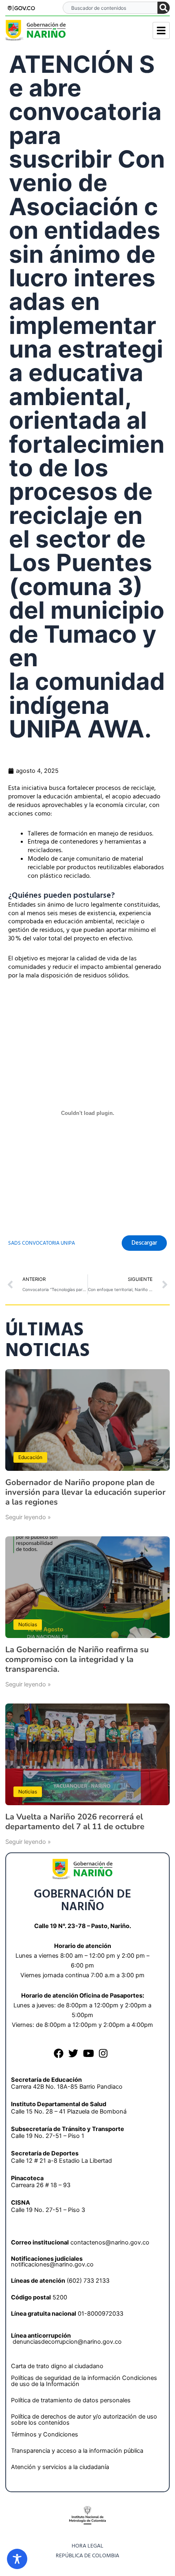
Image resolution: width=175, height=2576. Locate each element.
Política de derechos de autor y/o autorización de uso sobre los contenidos (84, 2420)
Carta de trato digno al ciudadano (57, 2366)
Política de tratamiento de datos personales (71, 2400)
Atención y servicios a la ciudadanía (60, 2467)
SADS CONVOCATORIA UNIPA (42, 1243)
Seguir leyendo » (28, 1517)
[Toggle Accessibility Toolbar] (17, 2559)
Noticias (28, 1624)
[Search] (164, 8)
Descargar (144, 1243)
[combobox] (110, 8)
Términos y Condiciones (45, 2434)
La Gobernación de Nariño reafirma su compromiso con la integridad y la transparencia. (77, 1659)
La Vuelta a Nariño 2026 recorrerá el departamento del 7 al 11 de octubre (75, 1822)
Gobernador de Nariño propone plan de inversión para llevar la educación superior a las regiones (85, 1492)
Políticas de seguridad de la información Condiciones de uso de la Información (84, 2381)
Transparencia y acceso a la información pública (77, 2451)
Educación (30, 1457)
